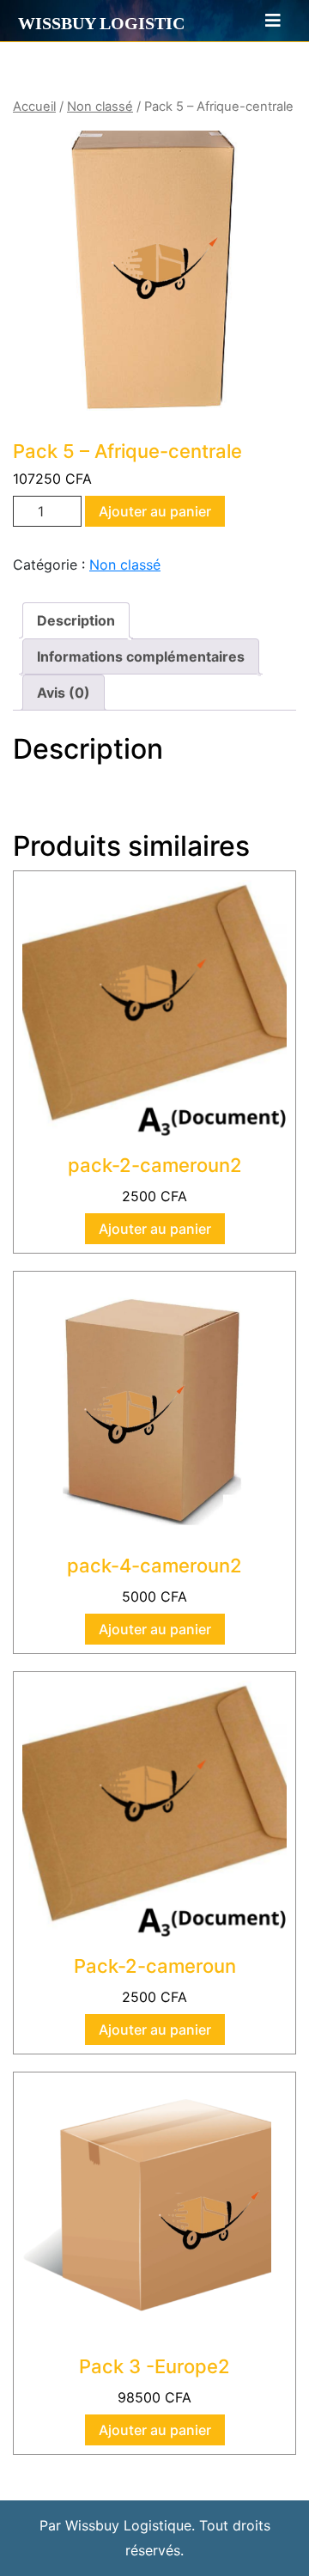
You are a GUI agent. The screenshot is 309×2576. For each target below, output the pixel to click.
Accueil (34, 107)
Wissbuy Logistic (101, 23)
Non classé (100, 107)
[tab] (265, 21)
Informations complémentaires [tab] (141, 656)
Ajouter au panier (155, 511)
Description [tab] (76, 620)
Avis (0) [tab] (64, 693)
